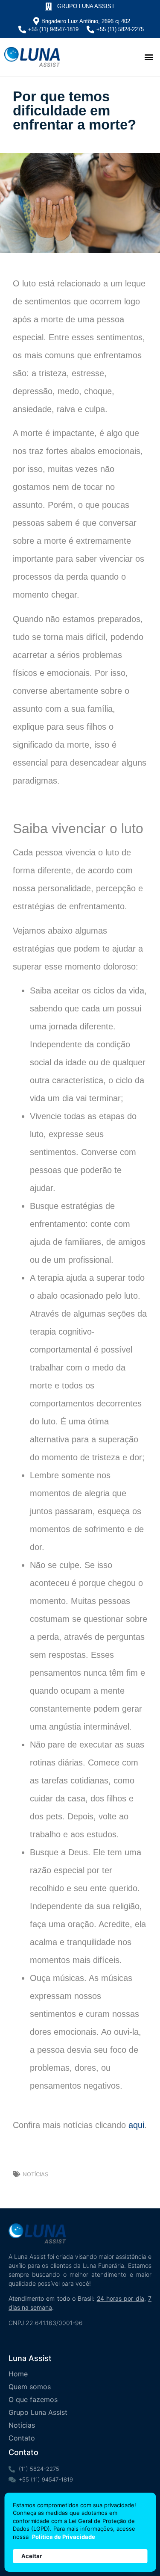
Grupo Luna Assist (38, 2412)
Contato (22, 2438)
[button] (149, 57)
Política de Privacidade (64, 2537)
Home (18, 2374)
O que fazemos (33, 2399)
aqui (136, 2125)
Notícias (35, 2174)
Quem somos (30, 2387)
